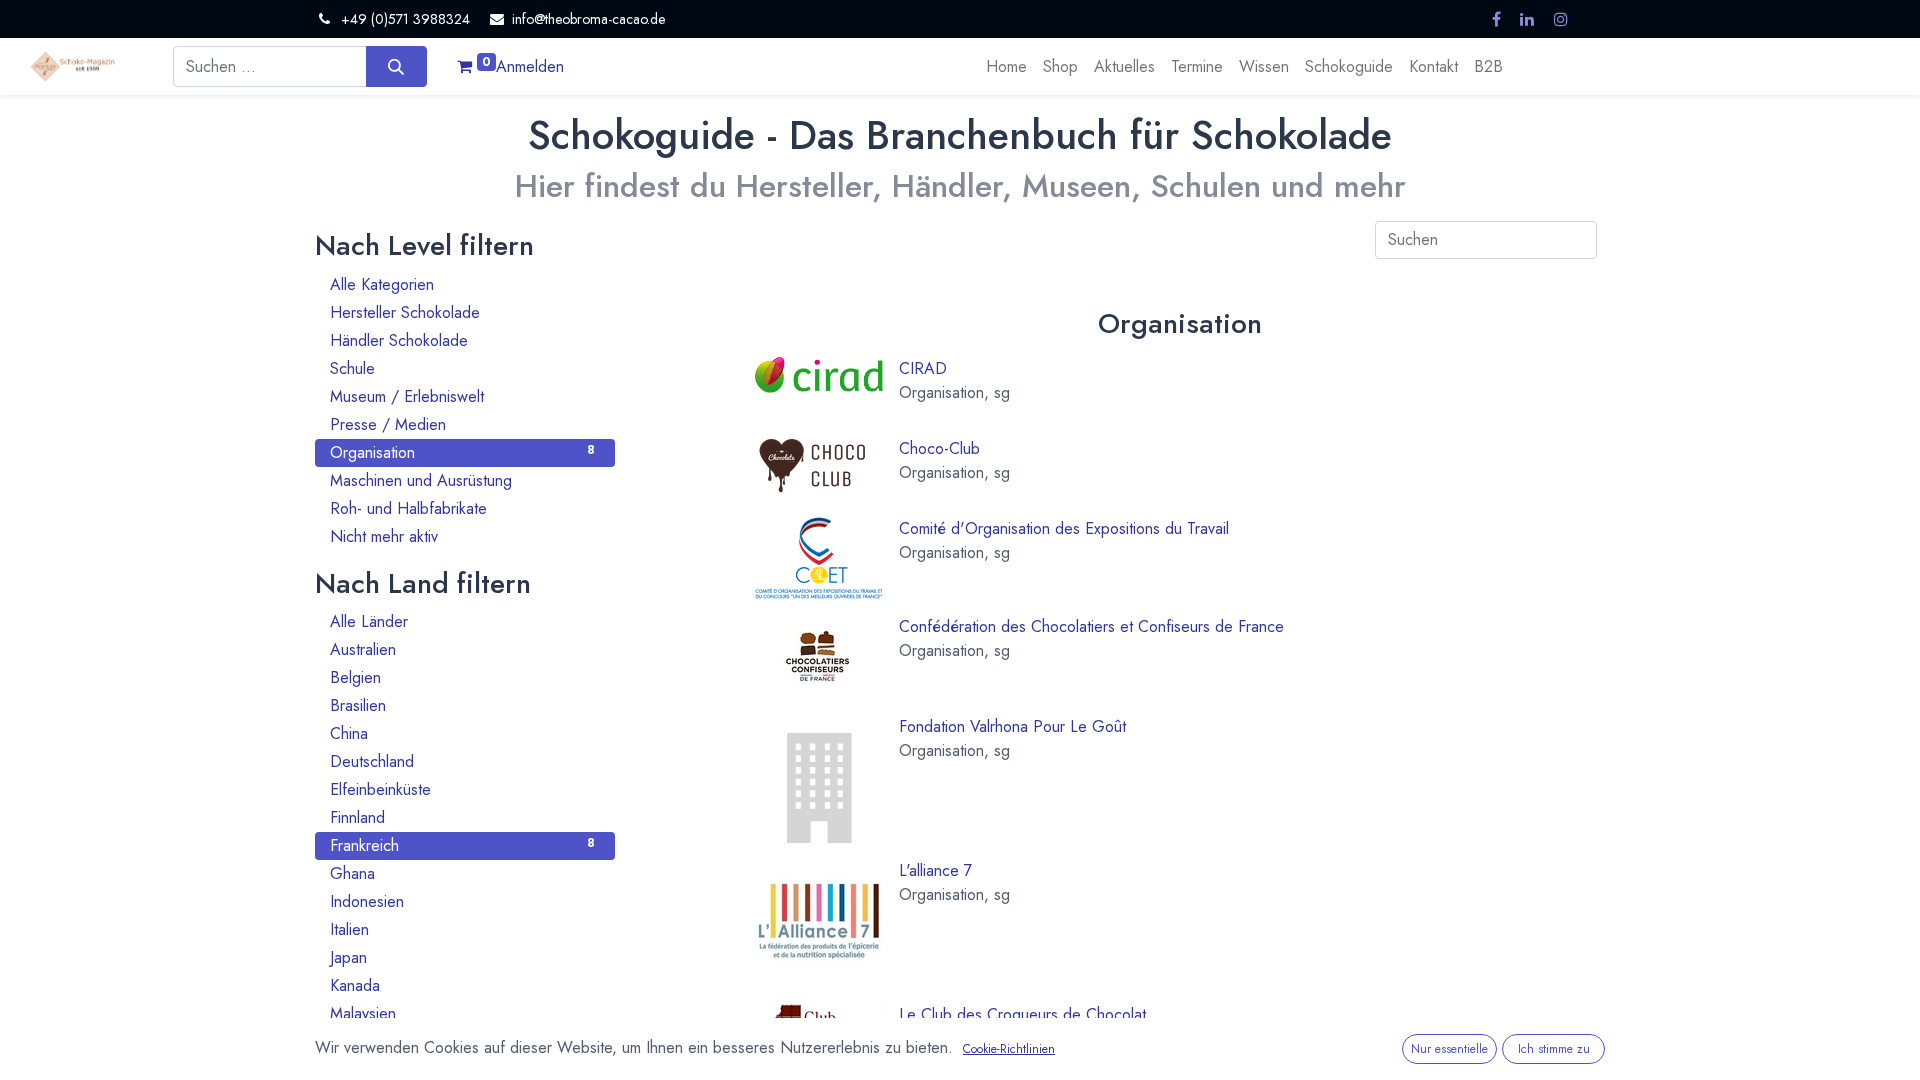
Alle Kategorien (462, 284)
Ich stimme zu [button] (1554, 1049)
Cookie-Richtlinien (1009, 1049)
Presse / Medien (462, 424)
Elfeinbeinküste (462, 789)
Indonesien (462, 901)
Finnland (462, 817)
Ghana (462, 873)
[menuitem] (1006, 67)
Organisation (462, 452)
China (462, 733)
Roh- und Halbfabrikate (462, 508)
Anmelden (530, 66)
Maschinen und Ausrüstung (462, 480)
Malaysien (462, 1013)
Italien (462, 929)
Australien (462, 649)
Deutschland (462, 761)
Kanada (462, 985)
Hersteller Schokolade (462, 312)
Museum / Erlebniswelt (462, 396)
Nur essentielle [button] (1449, 1049)
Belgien (462, 677)
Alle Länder (462, 621)
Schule (462, 368)
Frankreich (462, 845)
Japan (462, 957)
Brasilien (462, 705)
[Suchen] (396, 66)
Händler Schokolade (462, 340)
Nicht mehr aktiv (462, 536)
